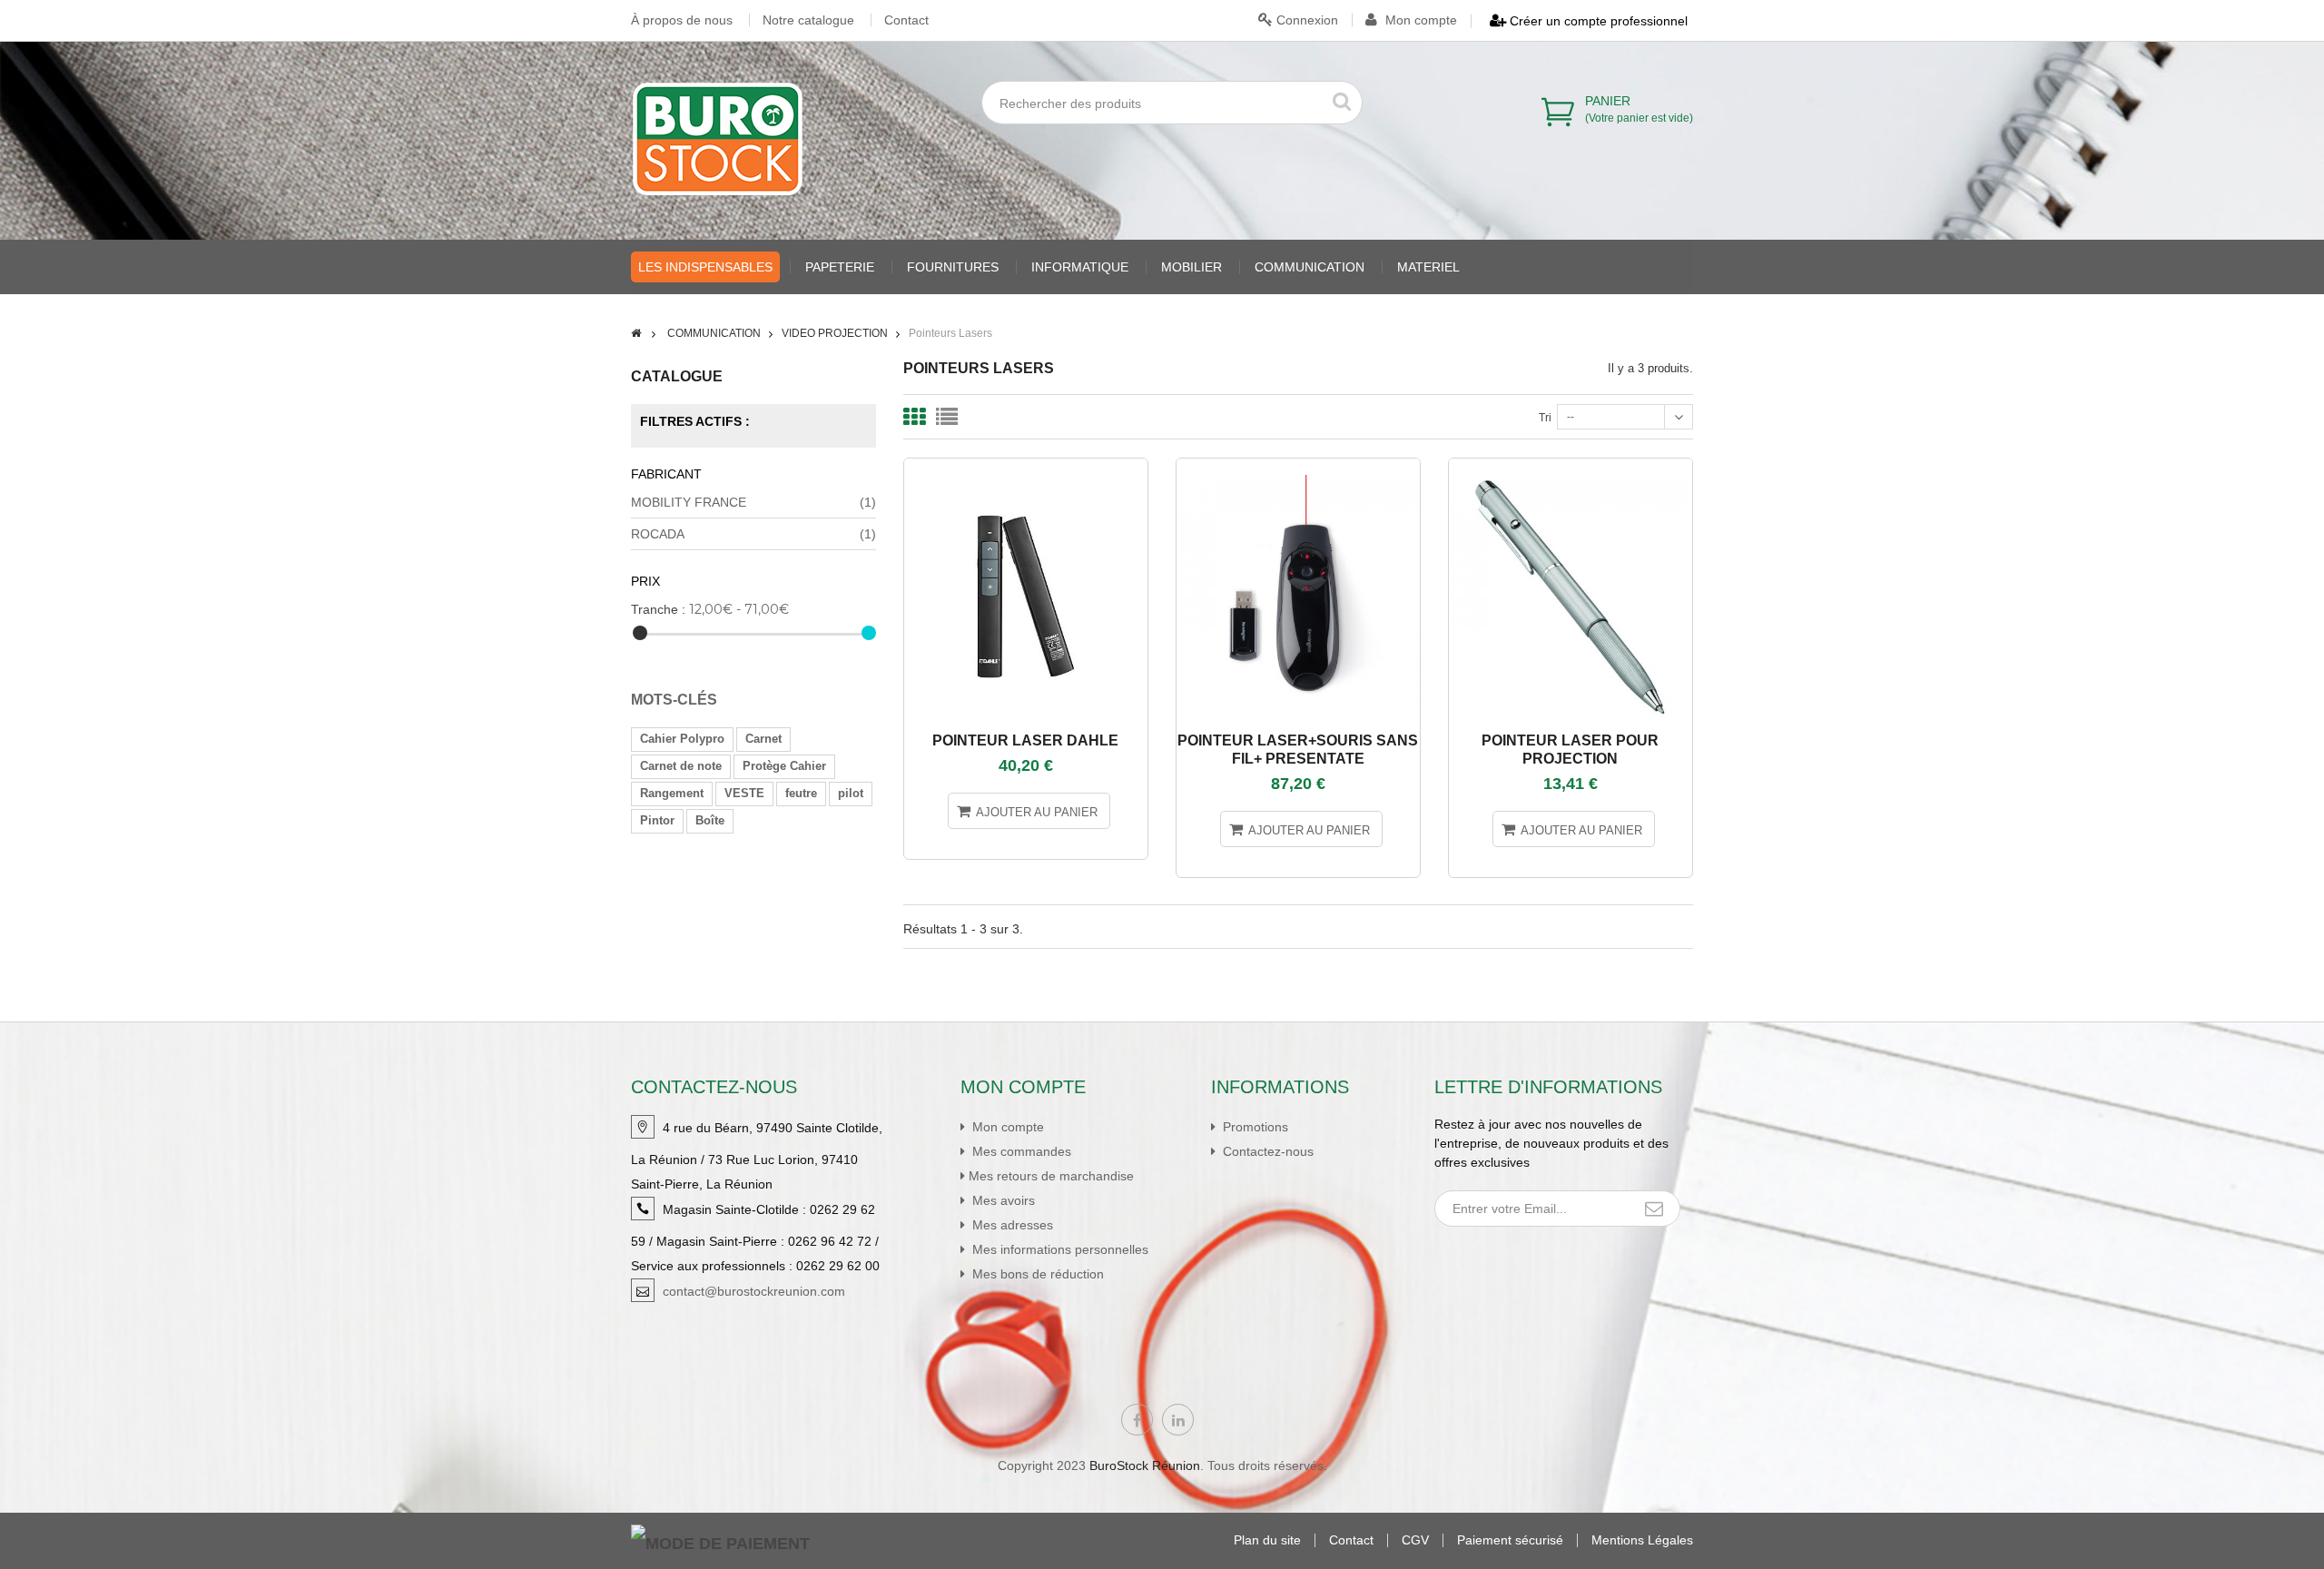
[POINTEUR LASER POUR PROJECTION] (1571, 467)
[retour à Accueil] (636, 333)
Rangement (672, 793)
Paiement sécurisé (1510, 1540)
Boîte (710, 820)
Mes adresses (1011, 1225)
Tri (1545, 418)
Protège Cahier (784, 766)
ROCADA (753, 534)
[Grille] (914, 417)
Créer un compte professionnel (1597, 21)
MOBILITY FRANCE (753, 502)
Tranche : (658, 609)
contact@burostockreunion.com (754, 1291)
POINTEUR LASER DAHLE (1025, 740)
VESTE (744, 793)
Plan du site (1267, 1540)
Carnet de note (681, 766)
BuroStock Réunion (1145, 1465)
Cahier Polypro (682, 739)
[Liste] (947, 417)
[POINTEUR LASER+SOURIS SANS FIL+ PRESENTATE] (1298, 467)
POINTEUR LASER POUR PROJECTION (1570, 750)
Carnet (763, 739)
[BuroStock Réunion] (718, 139)
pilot (851, 793)
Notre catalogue (808, 20)
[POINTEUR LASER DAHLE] (1026, 467)
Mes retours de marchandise (1051, 1176)
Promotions (1254, 1127)
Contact (906, 20)
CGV (1415, 1540)
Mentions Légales (1642, 1540)
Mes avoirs (1002, 1200)
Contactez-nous (1266, 1151)
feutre (801, 793)
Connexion (1305, 20)
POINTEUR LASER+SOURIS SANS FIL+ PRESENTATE (1298, 750)
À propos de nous (682, 20)
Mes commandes (1020, 1151)
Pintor (657, 820)
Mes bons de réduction (1036, 1274)
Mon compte (1419, 20)
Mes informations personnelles (1059, 1249)
